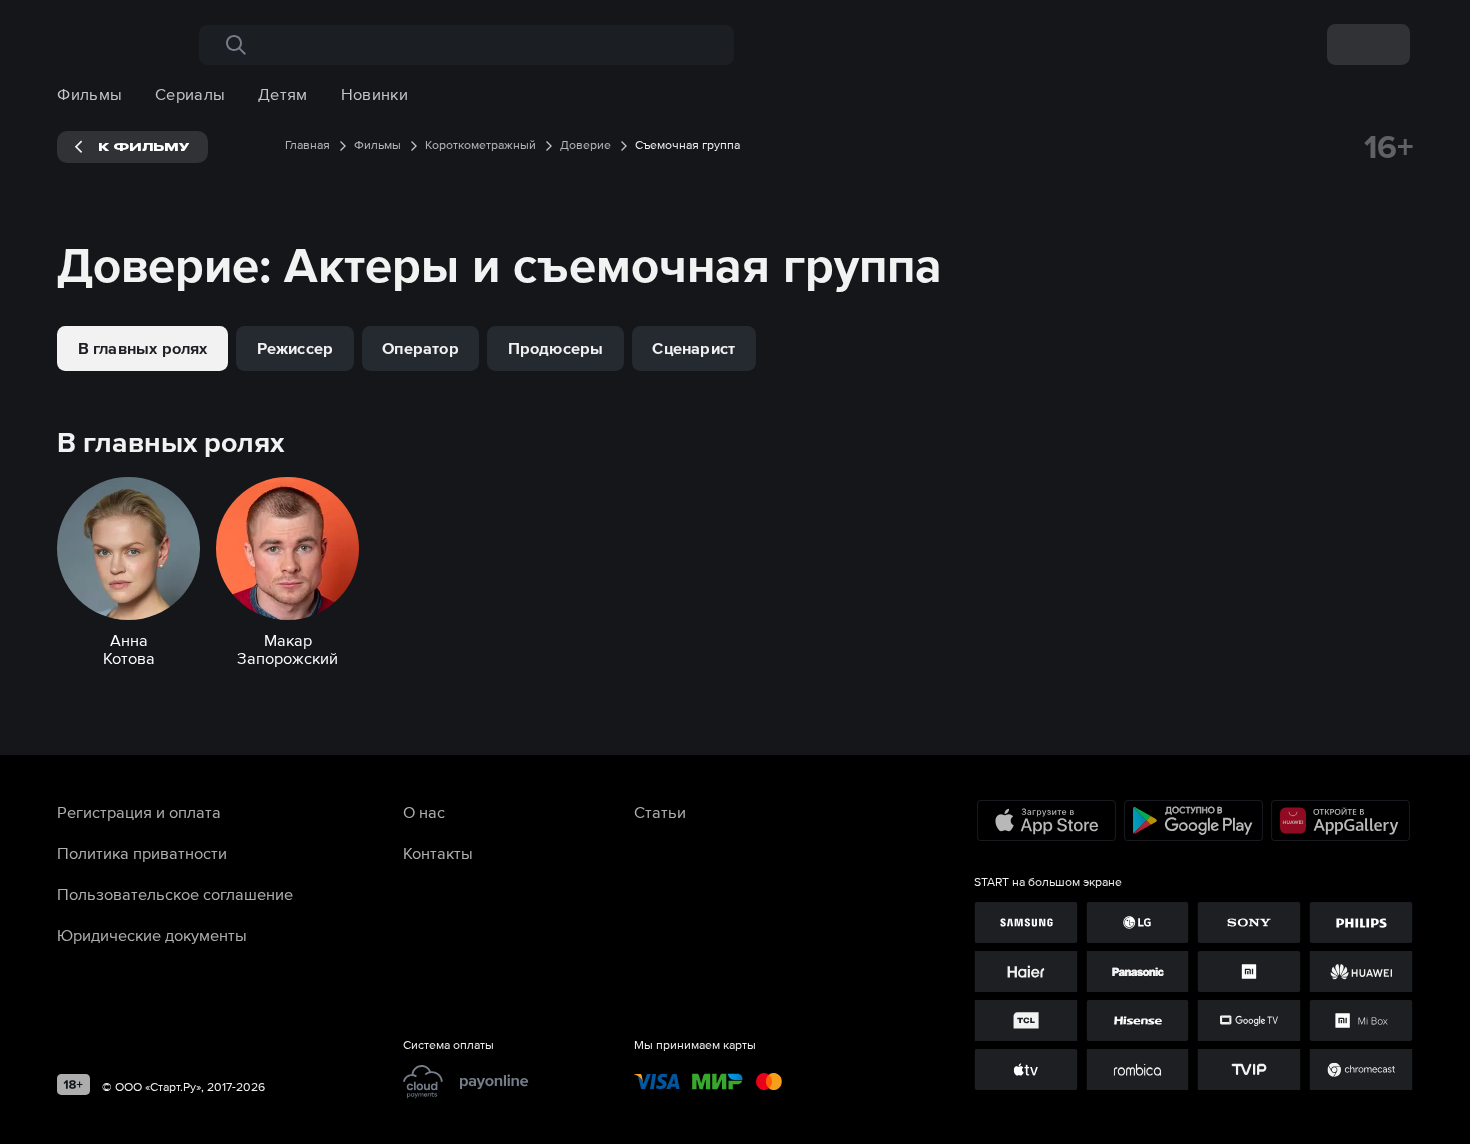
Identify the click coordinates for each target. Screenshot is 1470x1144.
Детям (283, 94)
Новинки (374, 94)
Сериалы (190, 94)
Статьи (660, 812)
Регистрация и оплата (139, 812)
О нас (424, 812)
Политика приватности (142, 853)
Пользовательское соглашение (175, 894)
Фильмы (89, 94)
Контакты (438, 853)
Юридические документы (152, 935)
